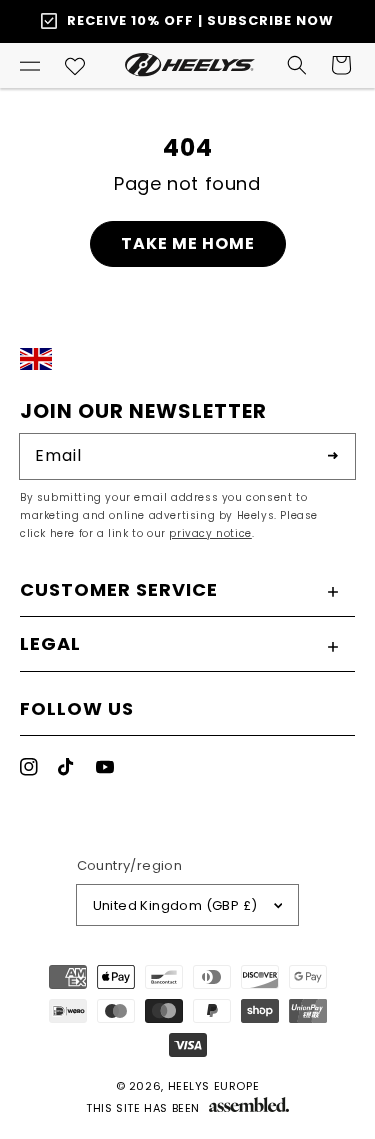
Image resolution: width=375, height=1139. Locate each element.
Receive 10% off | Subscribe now (200, 20)
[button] (30, 65)
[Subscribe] (333, 456)
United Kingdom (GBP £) (175, 905)
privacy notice (210, 533)
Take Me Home (188, 243)
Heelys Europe (214, 1086)
